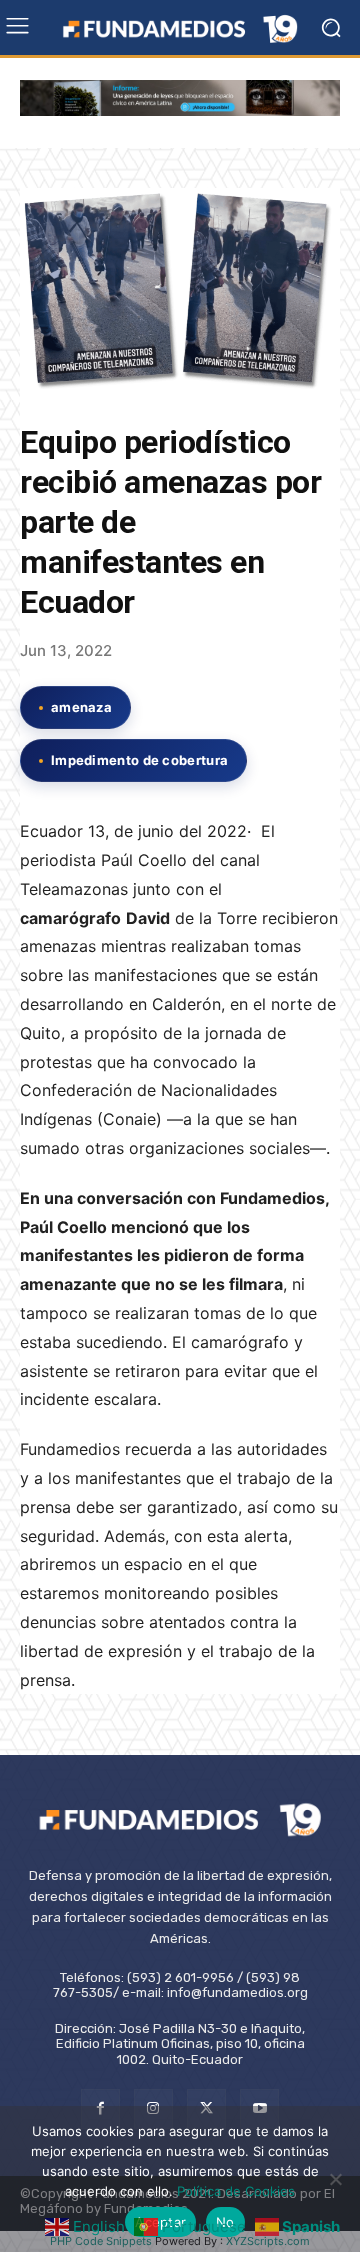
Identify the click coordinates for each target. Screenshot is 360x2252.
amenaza (81, 707)
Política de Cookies (236, 2191)
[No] (335, 2179)
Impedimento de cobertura (139, 760)
